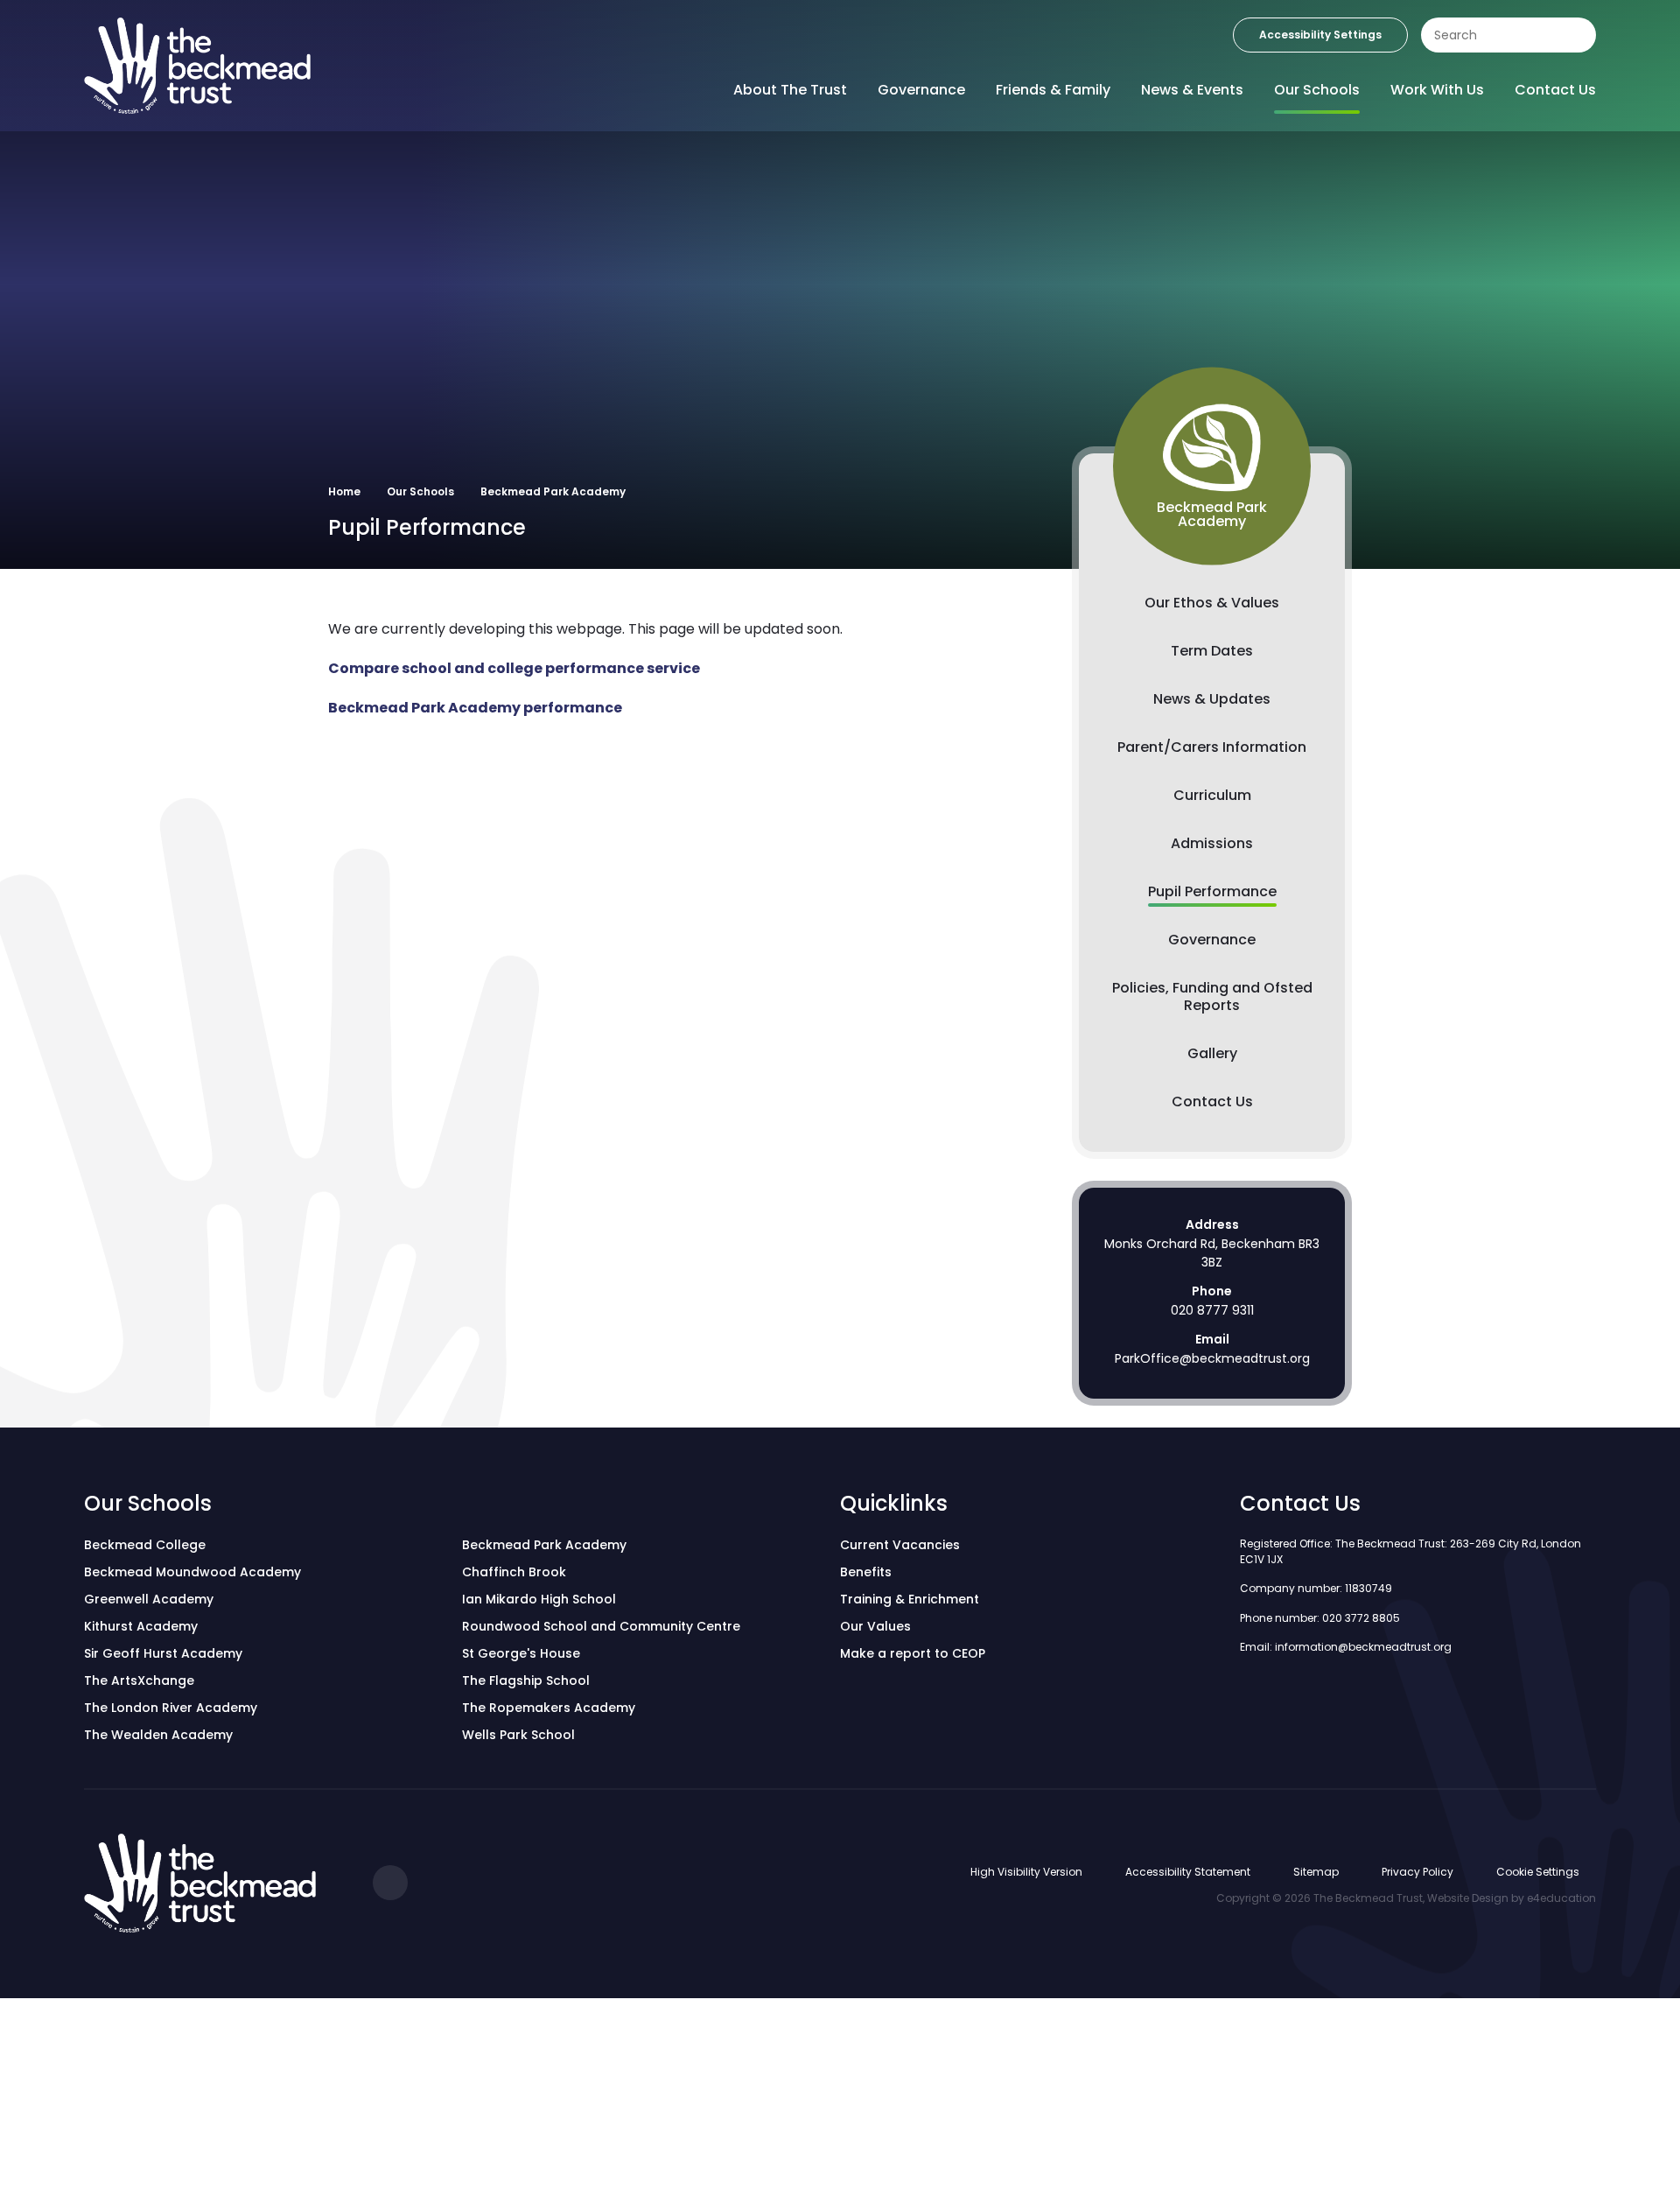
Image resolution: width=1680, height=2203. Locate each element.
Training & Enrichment (910, 1599)
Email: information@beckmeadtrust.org (1346, 1647)
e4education (1561, 1898)
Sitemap (1316, 1872)
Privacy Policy (1417, 1872)
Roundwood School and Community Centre (601, 1626)
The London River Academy (171, 1708)
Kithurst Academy (141, 1626)
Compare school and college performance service (514, 668)
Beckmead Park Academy (553, 491)
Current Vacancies (900, 1545)
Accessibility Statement (1188, 1872)
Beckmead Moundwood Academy (192, 1572)
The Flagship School (526, 1680)
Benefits (866, 1572)
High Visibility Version (1026, 1872)
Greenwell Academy (149, 1599)
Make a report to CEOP (913, 1653)
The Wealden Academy (158, 1735)
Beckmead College (145, 1545)
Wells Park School (518, 1735)
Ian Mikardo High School (539, 1599)
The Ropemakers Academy (549, 1708)
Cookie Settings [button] (1538, 1872)
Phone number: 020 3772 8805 (1320, 1618)
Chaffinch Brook (514, 1572)
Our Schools (420, 491)
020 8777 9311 (1212, 1310)
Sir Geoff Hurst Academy (163, 1653)
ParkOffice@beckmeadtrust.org (1212, 1358)
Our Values (875, 1626)
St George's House (521, 1653)
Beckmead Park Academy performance (475, 708)
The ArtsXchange (139, 1680)
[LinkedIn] (390, 1883)
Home (344, 491)
